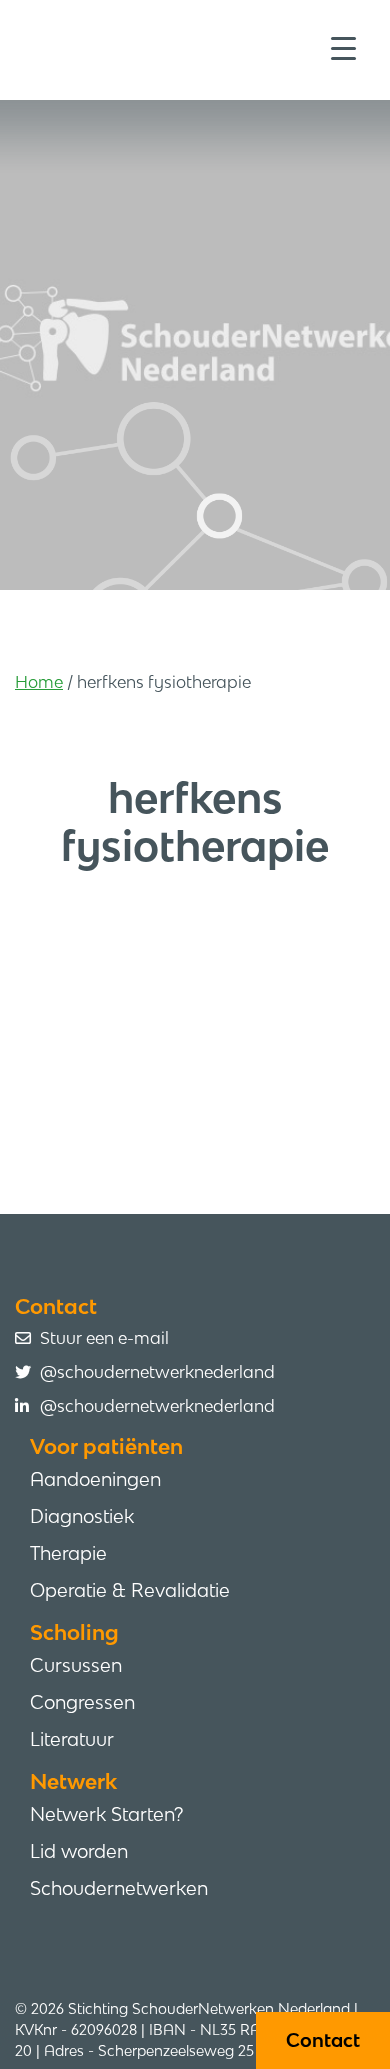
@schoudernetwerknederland (157, 1372)
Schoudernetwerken (119, 1888)
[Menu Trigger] (343, 47)
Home (39, 682)
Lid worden (79, 1851)
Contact (323, 2040)
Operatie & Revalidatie (130, 1590)
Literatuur (72, 1739)
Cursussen (76, 1665)
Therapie (68, 1553)
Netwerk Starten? (106, 1814)
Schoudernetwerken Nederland (202, 48)
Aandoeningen (95, 1479)
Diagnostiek (82, 1516)
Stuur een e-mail (104, 1338)
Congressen (82, 1702)
